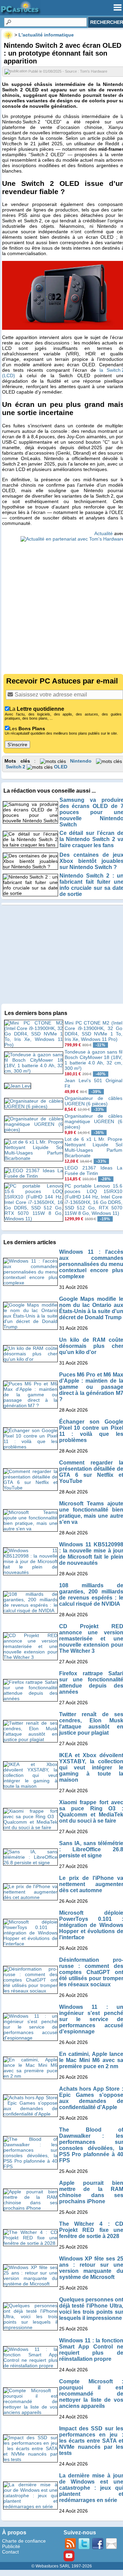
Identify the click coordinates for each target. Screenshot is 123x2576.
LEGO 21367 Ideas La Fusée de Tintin (93, 1171)
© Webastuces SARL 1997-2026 (62, 2566)
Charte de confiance (24, 2541)
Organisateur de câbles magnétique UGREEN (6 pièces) (93, 1121)
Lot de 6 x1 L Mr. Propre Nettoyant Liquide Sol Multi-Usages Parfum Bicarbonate (93, 1147)
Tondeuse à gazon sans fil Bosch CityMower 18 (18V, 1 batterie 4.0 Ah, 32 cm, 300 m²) (93, 1060)
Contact (10, 2552)
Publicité (11, 2546)
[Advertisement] (61, 604)
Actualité (104, 533)
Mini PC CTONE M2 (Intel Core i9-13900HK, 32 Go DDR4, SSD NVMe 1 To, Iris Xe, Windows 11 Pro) (93, 1031)
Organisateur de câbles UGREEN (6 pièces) (93, 1101)
